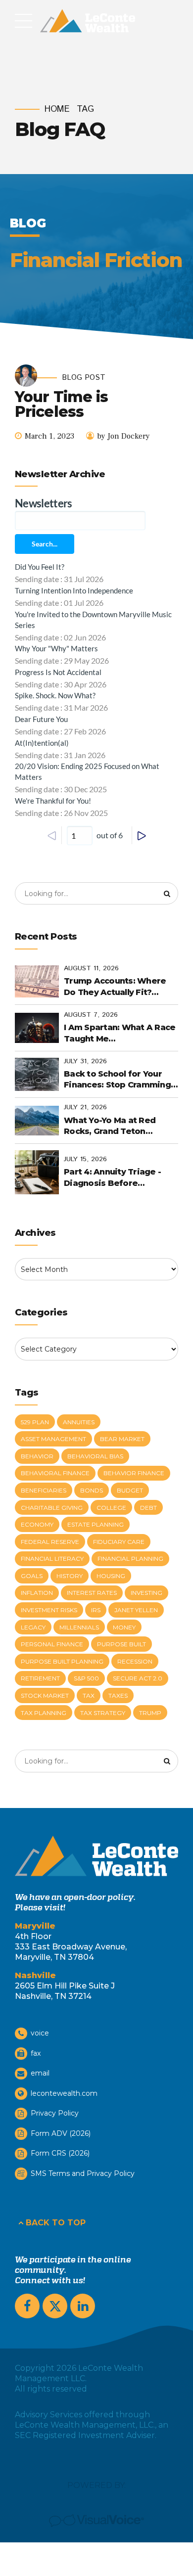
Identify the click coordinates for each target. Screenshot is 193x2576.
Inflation (37, 1593)
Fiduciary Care (119, 1542)
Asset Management (53, 1439)
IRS (96, 1610)
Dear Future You (41, 719)
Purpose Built (121, 1644)
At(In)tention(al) (42, 743)
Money (124, 1627)
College (111, 1508)
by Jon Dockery (123, 436)
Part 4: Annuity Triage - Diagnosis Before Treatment (112, 1178)
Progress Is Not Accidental (58, 672)
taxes (118, 1695)
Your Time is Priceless (61, 404)
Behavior (37, 1456)
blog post (84, 378)
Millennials (79, 1627)
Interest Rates (92, 1593)
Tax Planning (44, 1713)
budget (130, 1490)
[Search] (167, 894)
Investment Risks (49, 1610)
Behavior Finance (134, 1473)
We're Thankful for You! (53, 801)
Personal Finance (52, 1644)
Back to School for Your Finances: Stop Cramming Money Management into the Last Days (117, 1080)
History (70, 1576)
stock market (45, 1695)
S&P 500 (86, 1678)
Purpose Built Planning (62, 1661)
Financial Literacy (52, 1559)
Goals (32, 1576)
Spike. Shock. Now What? (55, 695)
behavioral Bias (95, 1456)
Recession (135, 1661)
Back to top (56, 2223)
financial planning (130, 1559)
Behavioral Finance (55, 1473)
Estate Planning (96, 1524)
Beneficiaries (44, 1490)
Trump (150, 1713)
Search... (45, 544)
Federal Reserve (50, 1542)
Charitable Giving (52, 1508)
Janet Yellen (136, 1610)
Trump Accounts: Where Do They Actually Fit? (115, 986)
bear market (122, 1439)
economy (37, 1524)
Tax (89, 1695)
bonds (92, 1490)
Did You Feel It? (40, 567)
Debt (148, 1508)
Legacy (33, 1627)
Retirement (40, 1678)
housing (111, 1576)
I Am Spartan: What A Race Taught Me (120, 1033)
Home (57, 110)
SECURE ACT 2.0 (138, 1678)
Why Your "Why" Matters (56, 648)
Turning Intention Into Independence (74, 590)
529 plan (35, 1422)
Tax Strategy (103, 1713)
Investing (146, 1593)
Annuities (79, 1422)
